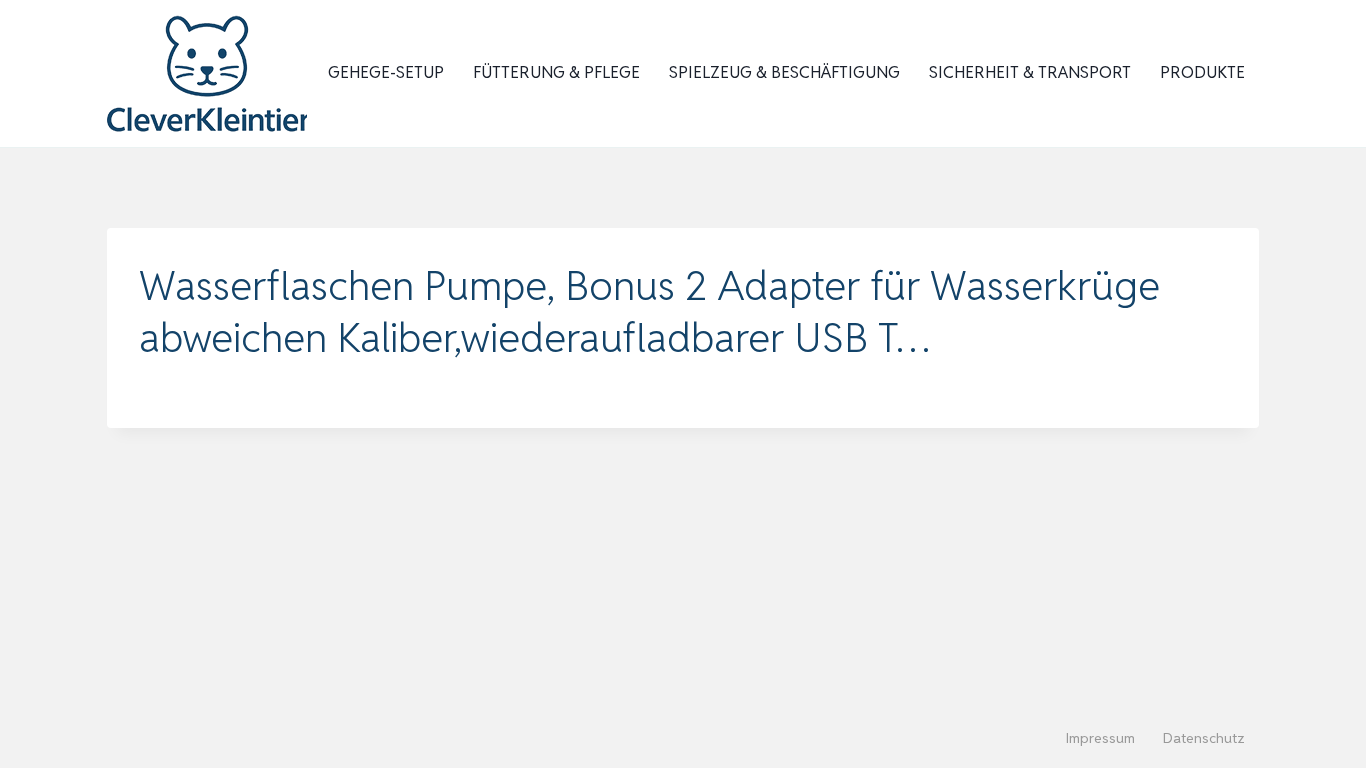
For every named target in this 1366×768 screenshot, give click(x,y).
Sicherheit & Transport (1030, 72)
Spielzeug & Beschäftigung (784, 72)
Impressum (1100, 738)
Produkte (1202, 72)
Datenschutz (1204, 738)
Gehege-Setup (386, 72)
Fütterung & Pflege (556, 72)
